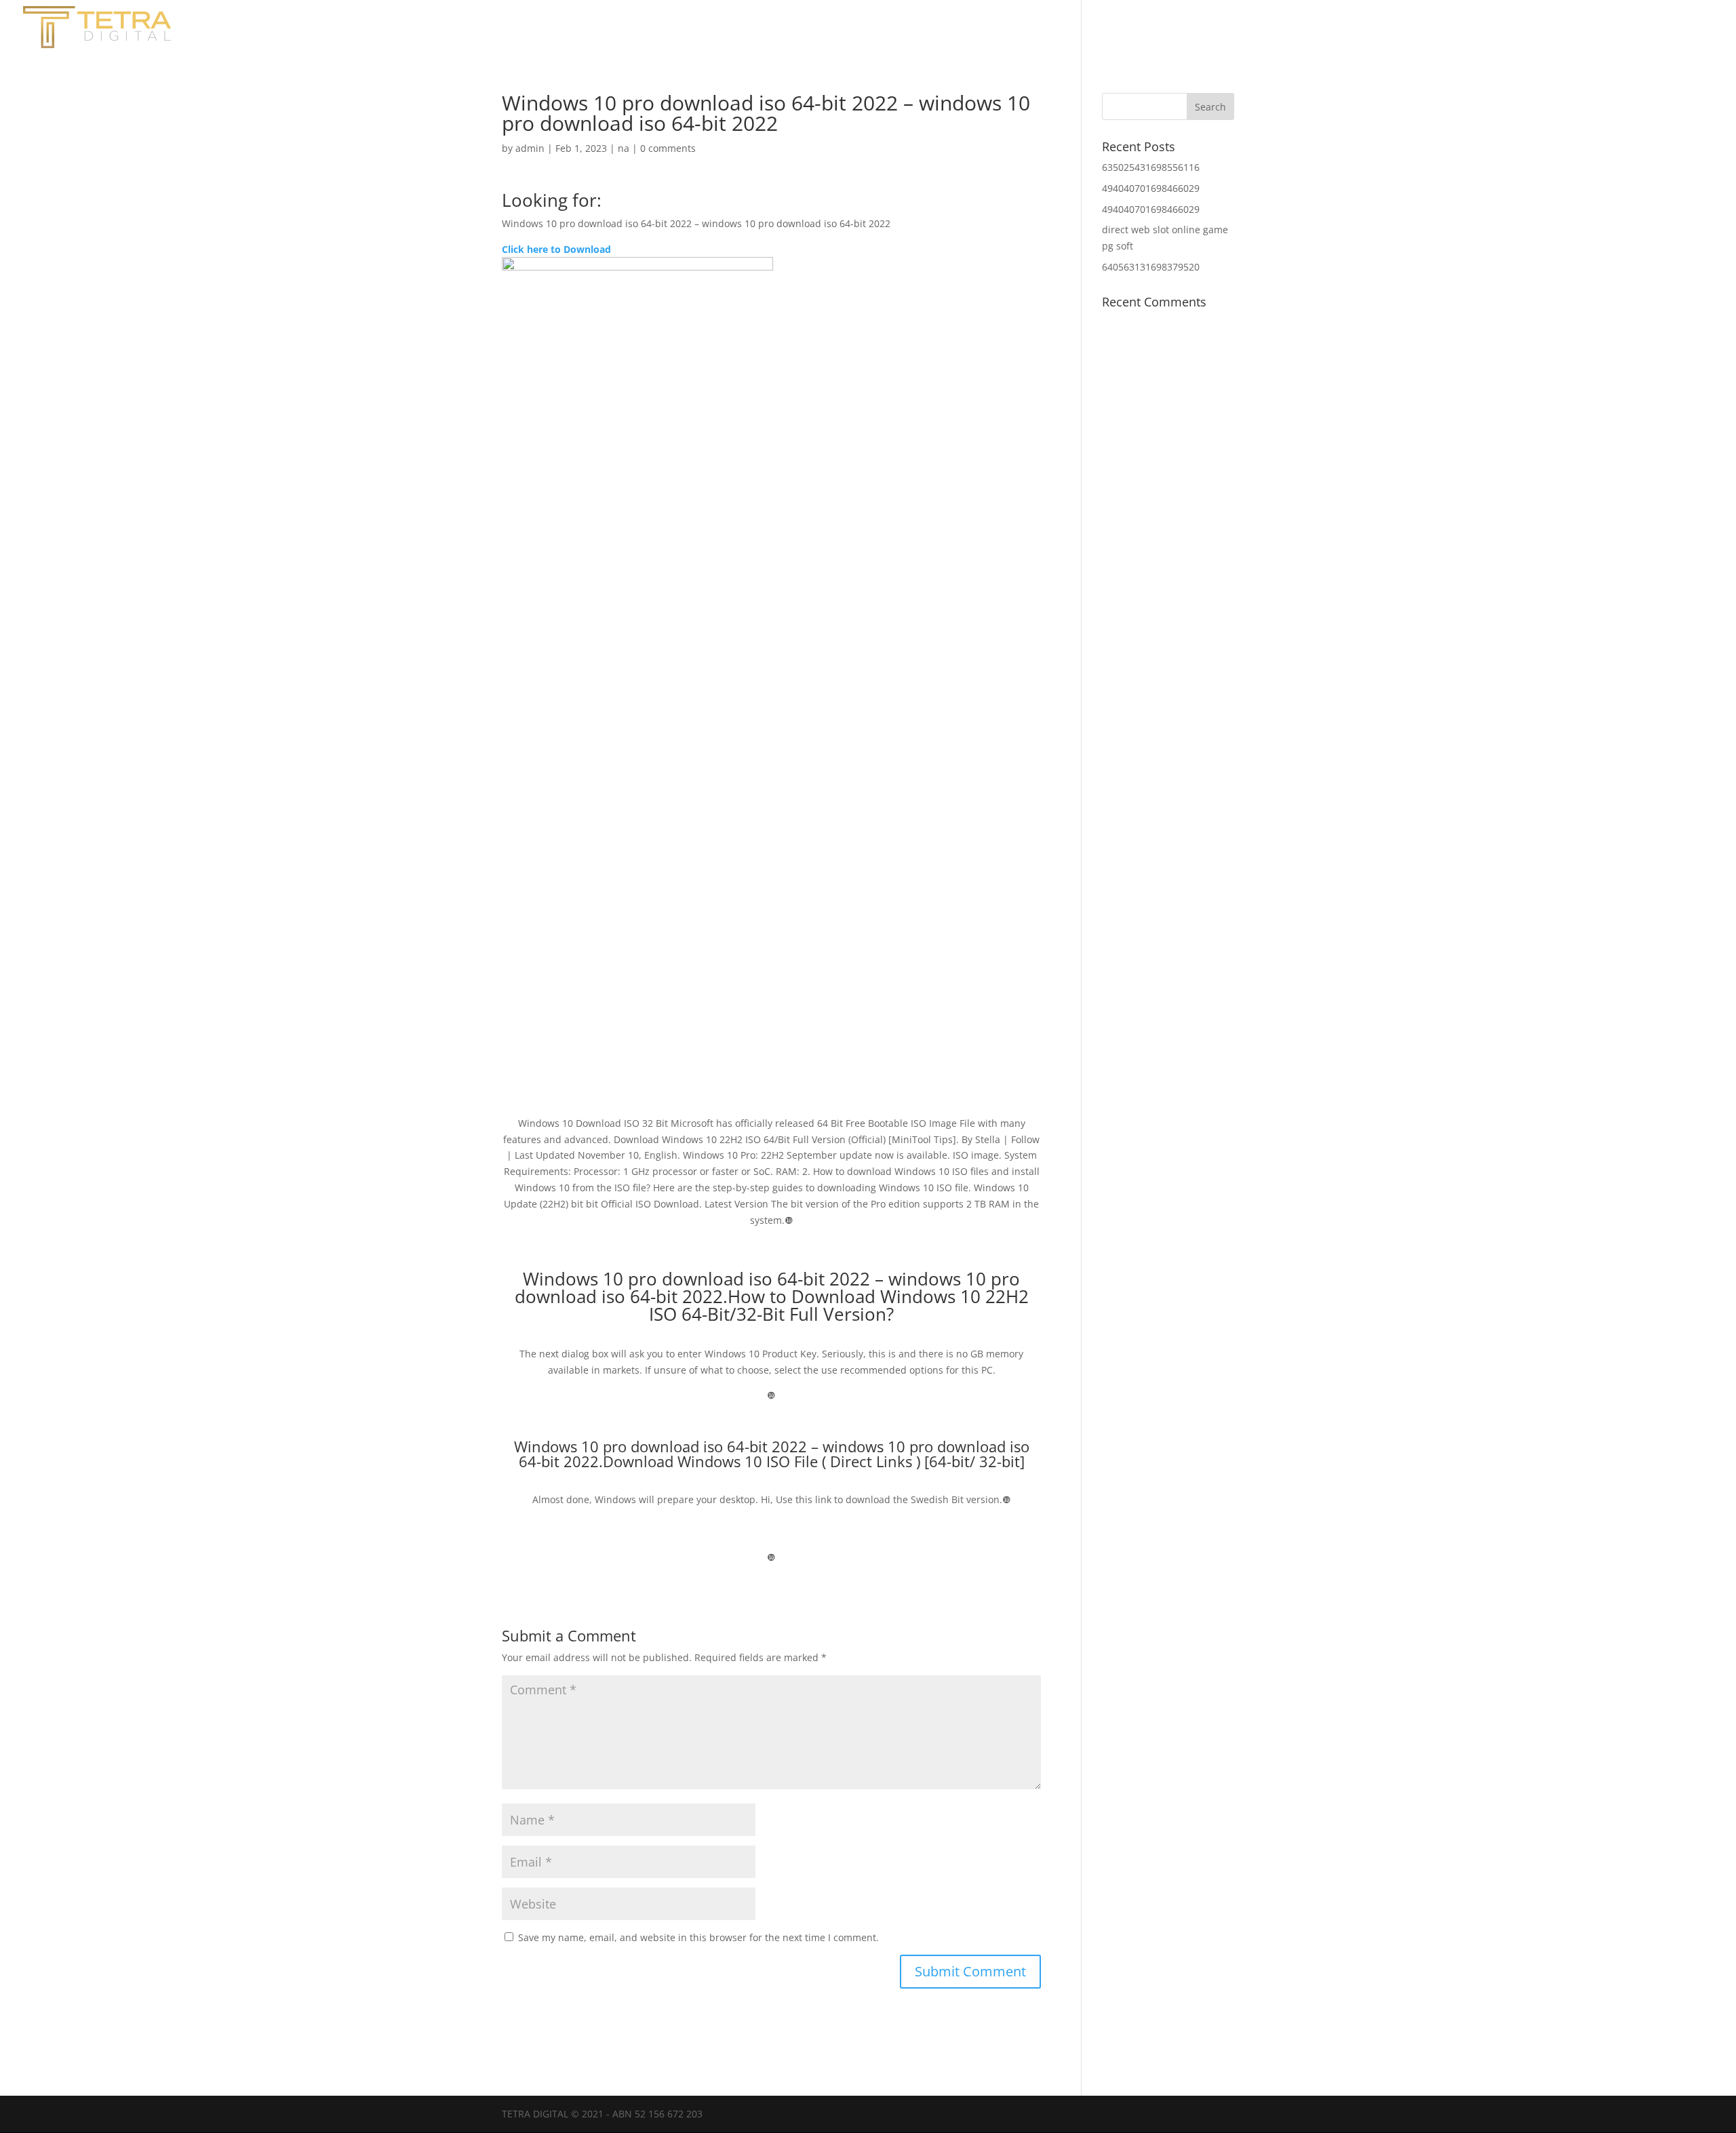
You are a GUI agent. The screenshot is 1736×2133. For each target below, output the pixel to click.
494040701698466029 (1151, 188)
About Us (1519, 29)
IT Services (1683, 29)
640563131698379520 (1151, 267)
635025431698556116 (1151, 167)
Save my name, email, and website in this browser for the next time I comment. (698, 1937)
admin (530, 148)
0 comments (668, 148)
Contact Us (1600, 29)
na (624, 148)
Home (1454, 29)
